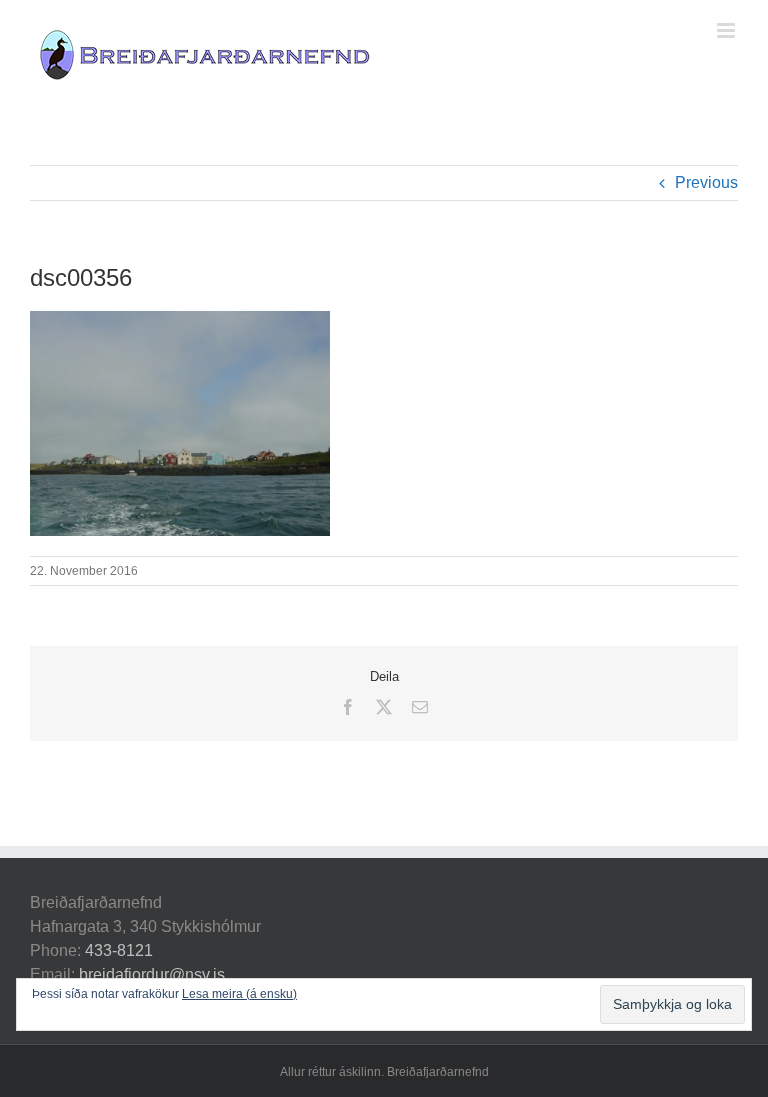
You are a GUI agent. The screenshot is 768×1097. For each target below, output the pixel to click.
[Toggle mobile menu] (727, 30)
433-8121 (119, 950)
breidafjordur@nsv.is (152, 974)
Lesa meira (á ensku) (239, 994)
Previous (706, 182)
